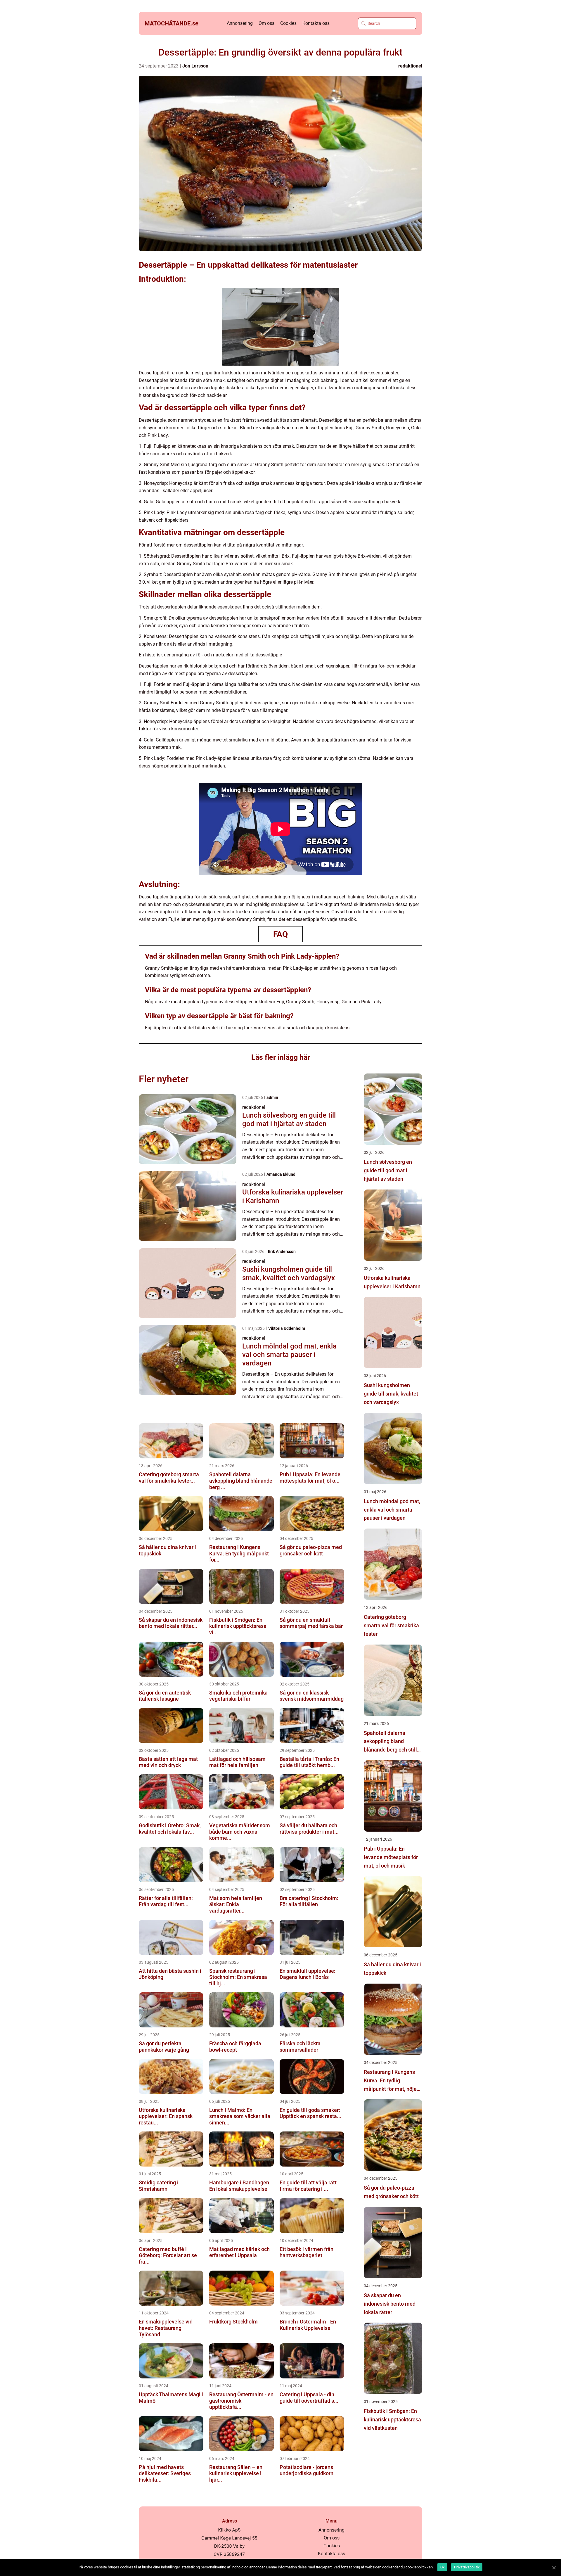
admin (272, 1097)
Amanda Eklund (281, 1174)
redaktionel (410, 66)
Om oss (266, 23)
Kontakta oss (316, 23)
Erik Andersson (282, 1251)
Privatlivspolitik (467, 2567)
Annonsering (240, 23)
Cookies (288, 23)
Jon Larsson (195, 66)
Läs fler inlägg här (281, 1057)
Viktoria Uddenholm (287, 1328)
